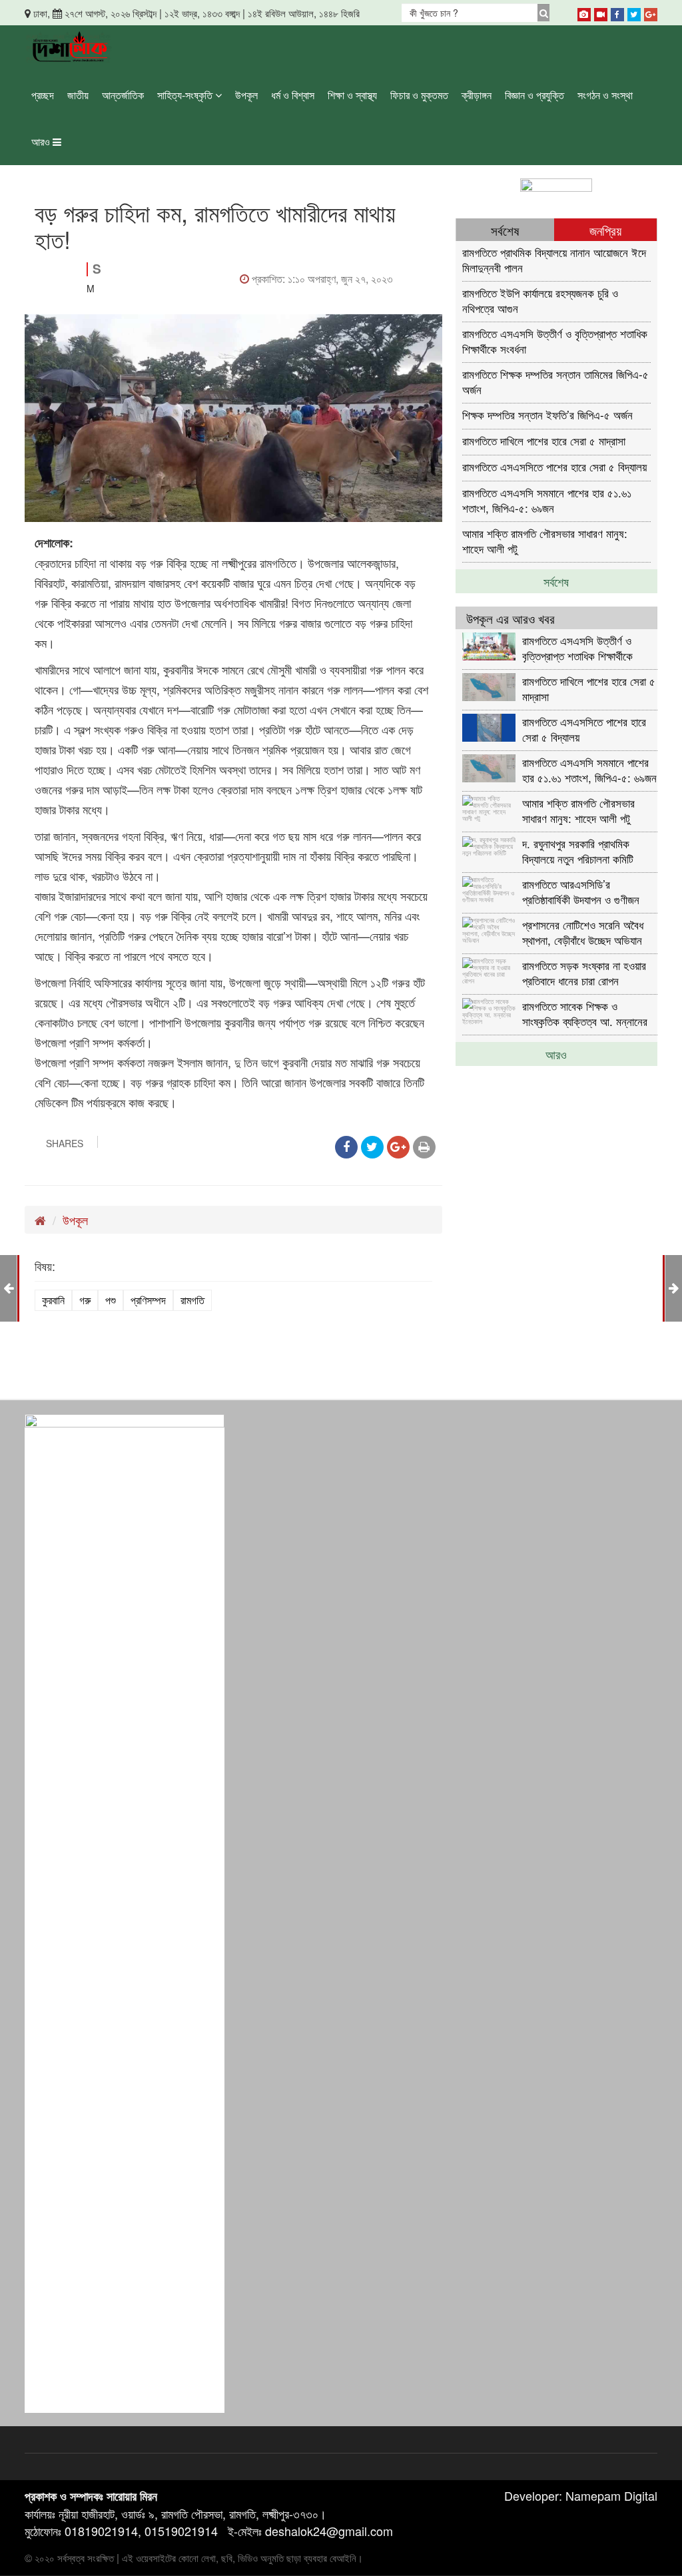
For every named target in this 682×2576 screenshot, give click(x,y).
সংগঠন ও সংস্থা (605, 95)
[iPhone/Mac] (584, 12)
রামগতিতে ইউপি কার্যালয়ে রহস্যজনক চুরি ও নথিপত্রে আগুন (540, 300)
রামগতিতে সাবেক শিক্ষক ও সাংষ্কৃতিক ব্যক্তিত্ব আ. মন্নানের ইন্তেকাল (585, 1013)
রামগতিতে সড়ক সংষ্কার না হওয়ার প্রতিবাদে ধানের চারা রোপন (584, 972)
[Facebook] (617, 12)
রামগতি (192, 1300)
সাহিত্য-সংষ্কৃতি (186, 95)
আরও (42, 141)
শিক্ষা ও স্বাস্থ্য (352, 95)
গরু (85, 1300)
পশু (111, 1300)
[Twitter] (634, 12)
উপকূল (246, 95)
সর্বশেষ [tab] (505, 230)
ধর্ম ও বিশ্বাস (293, 95)
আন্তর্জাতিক (123, 95)
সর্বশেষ (556, 581)
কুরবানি (53, 1300)
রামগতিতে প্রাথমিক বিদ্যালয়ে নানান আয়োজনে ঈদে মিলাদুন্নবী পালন (554, 259)
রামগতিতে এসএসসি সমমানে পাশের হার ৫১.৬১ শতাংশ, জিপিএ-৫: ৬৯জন (547, 500)
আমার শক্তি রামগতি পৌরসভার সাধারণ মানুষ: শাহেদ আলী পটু (545, 540)
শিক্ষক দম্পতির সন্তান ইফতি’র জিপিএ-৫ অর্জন (547, 414)
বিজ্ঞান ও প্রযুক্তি (534, 95)
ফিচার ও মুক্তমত (419, 95)
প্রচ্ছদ (43, 95)
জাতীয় (78, 95)
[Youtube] (601, 12)
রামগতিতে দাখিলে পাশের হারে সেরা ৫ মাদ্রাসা (544, 440)
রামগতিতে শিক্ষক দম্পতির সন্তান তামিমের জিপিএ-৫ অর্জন (555, 381)
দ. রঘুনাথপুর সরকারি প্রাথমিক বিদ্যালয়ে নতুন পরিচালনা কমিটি (578, 851)
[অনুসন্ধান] (544, 13)
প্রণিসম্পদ (148, 1300)
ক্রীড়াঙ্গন (477, 95)
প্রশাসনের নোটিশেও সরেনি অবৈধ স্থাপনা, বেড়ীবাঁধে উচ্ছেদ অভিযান (583, 932)
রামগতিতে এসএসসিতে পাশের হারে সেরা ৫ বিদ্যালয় (554, 466)
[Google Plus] (651, 12)
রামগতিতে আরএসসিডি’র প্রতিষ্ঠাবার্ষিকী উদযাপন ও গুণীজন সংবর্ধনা (581, 891)
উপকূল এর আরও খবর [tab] (511, 618)
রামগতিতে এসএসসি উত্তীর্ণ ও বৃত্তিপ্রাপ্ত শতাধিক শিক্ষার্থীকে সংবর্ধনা (555, 341)
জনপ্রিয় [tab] (605, 230)
